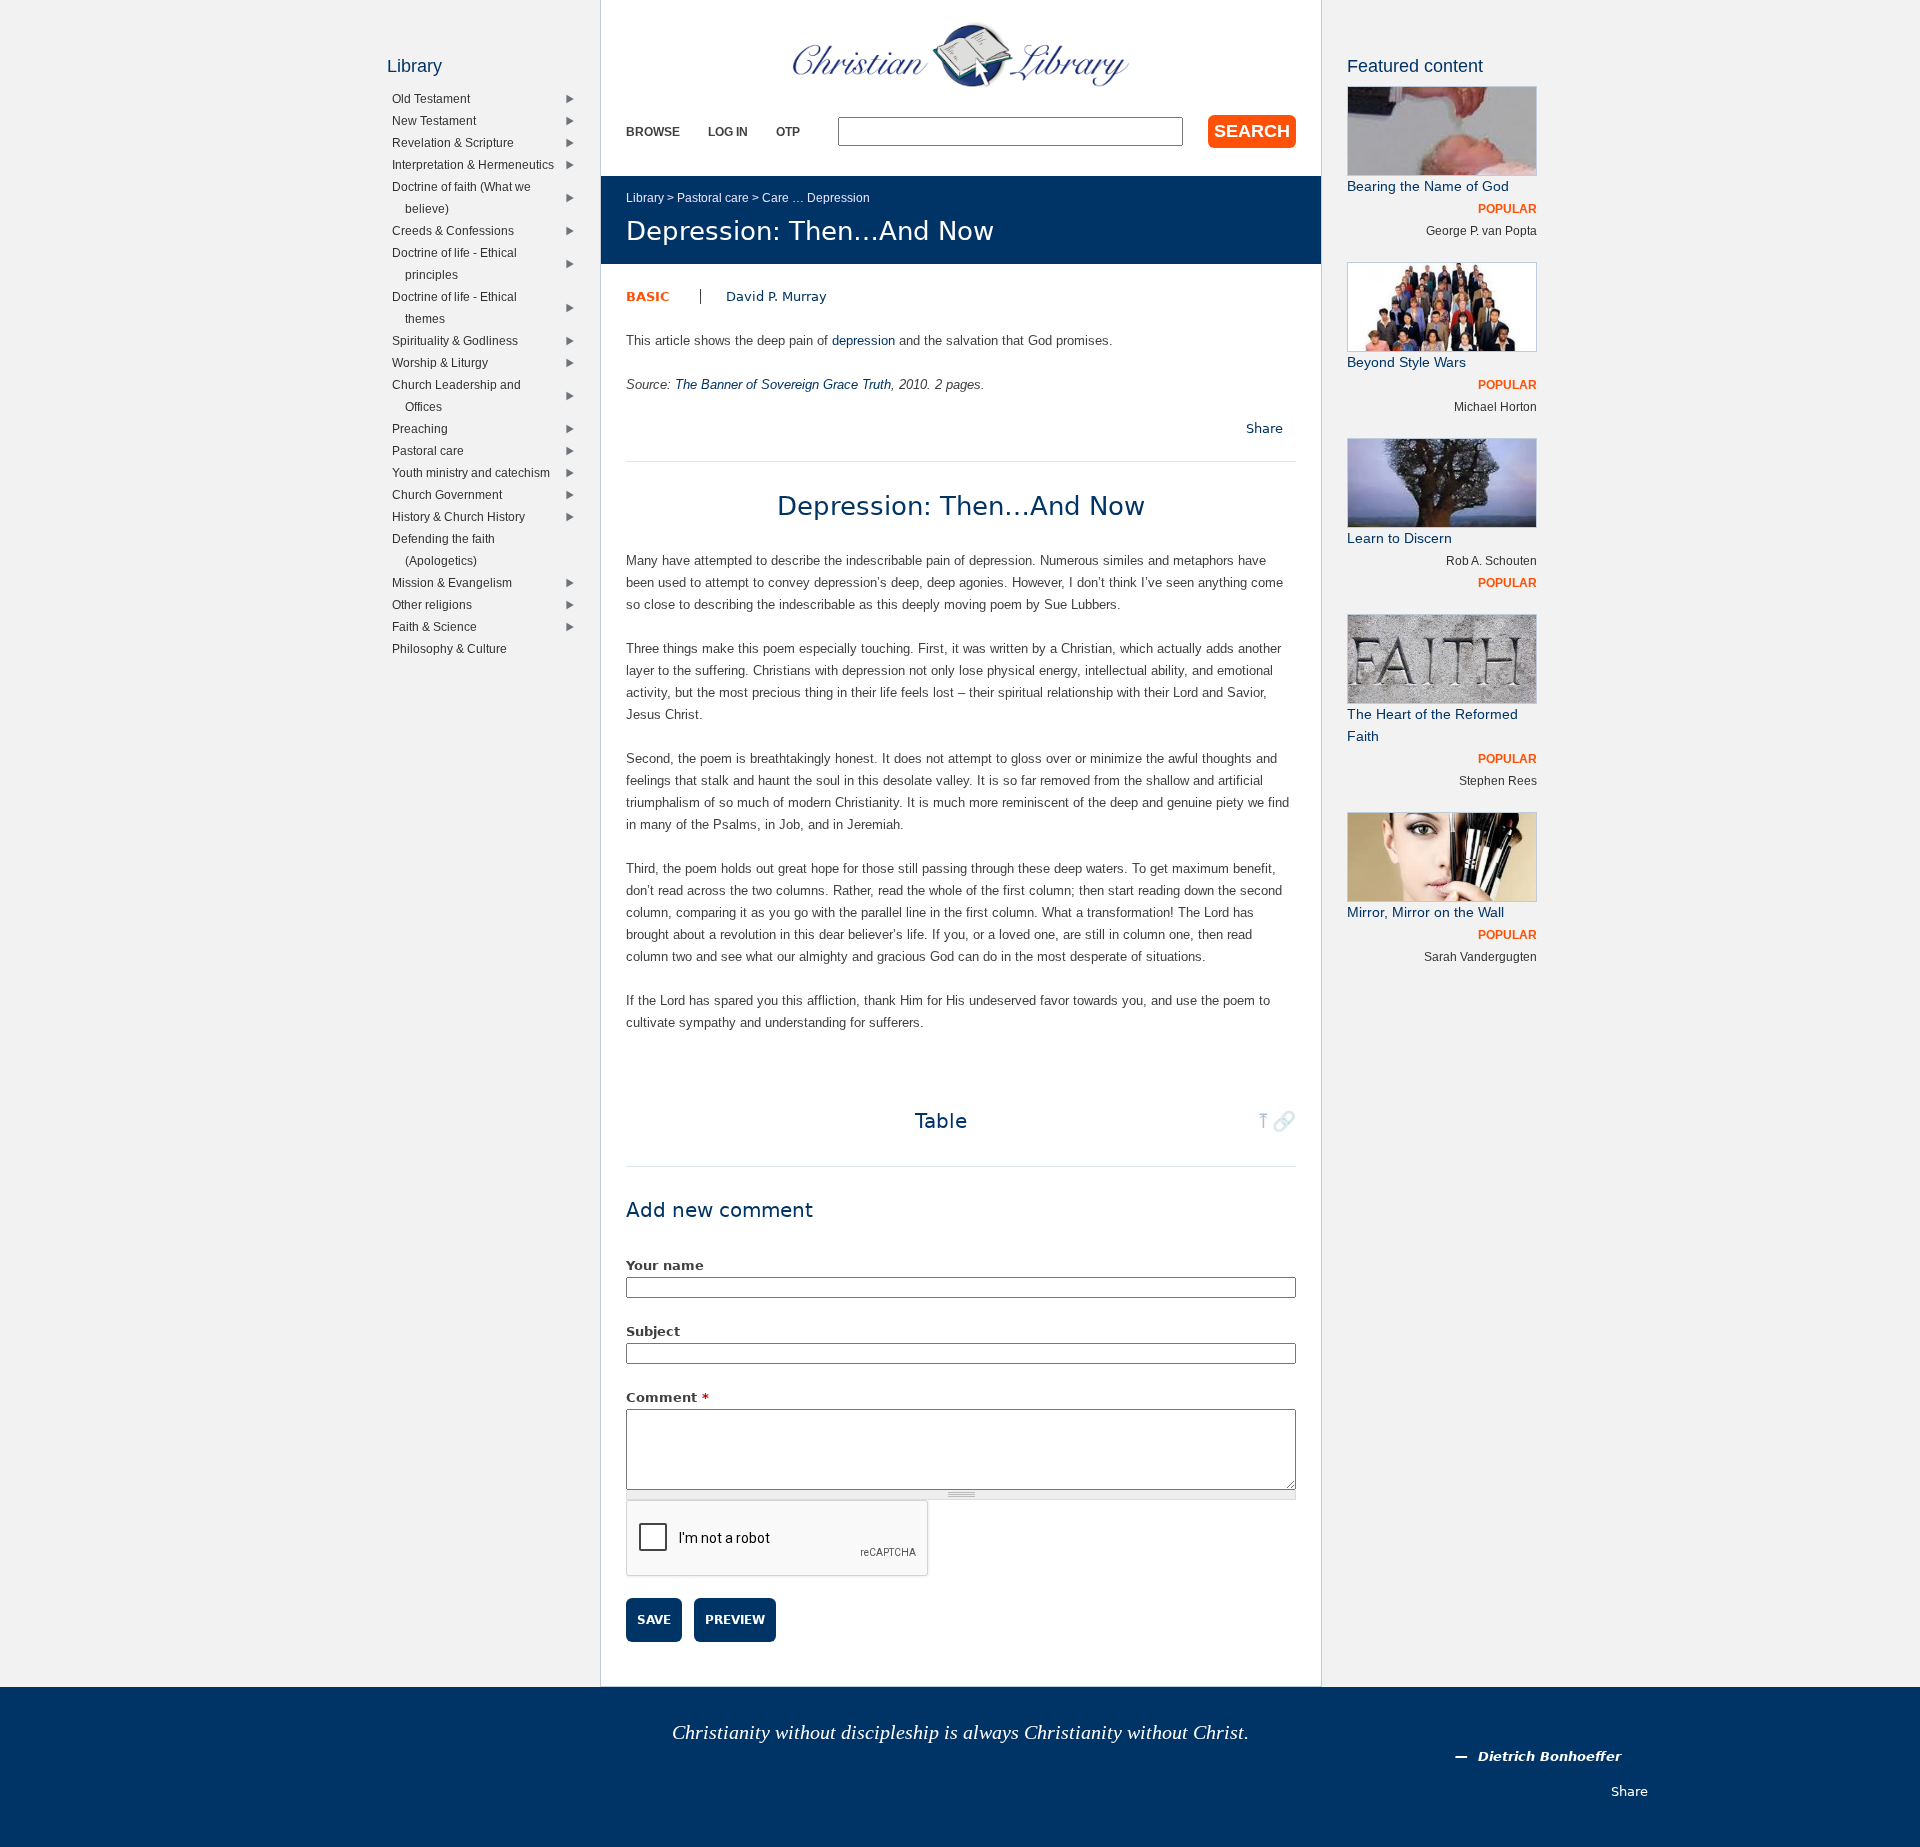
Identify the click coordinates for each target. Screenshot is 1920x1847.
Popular (1507, 208)
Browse (653, 131)
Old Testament (435, 98)
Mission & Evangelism (456, 582)
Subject (653, 1331)
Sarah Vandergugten (1480, 956)
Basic (648, 296)
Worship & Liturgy (444, 362)
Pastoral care (713, 197)
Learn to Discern (1399, 538)
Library (645, 197)
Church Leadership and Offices (461, 395)
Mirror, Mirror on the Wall (1425, 912)
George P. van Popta (1481, 230)
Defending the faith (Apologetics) (448, 549)
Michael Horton (1495, 406)
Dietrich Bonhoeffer (1549, 1756)
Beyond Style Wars (1406, 362)
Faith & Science (439, 626)
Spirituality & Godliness (459, 340)
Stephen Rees (1498, 780)
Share (1264, 428)
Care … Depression (816, 197)
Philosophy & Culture (454, 648)
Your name (665, 1265)
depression (863, 340)
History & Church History (463, 516)
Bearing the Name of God (1428, 186)
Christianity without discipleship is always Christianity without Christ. (960, 1732)
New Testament (438, 120)
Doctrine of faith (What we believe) (466, 197)
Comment (667, 1397)
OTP (788, 131)
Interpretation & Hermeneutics (477, 164)
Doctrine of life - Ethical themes (459, 307)
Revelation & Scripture (457, 142)
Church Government (451, 494)
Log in (728, 131)
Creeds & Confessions (457, 230)
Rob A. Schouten (1491, 560)
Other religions (436, 604)
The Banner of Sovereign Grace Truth (783, 384)
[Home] (961, 55)
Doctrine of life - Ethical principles (459, 263)
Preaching (424, 428)
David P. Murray (776, 296)
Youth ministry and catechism (475, 472)
